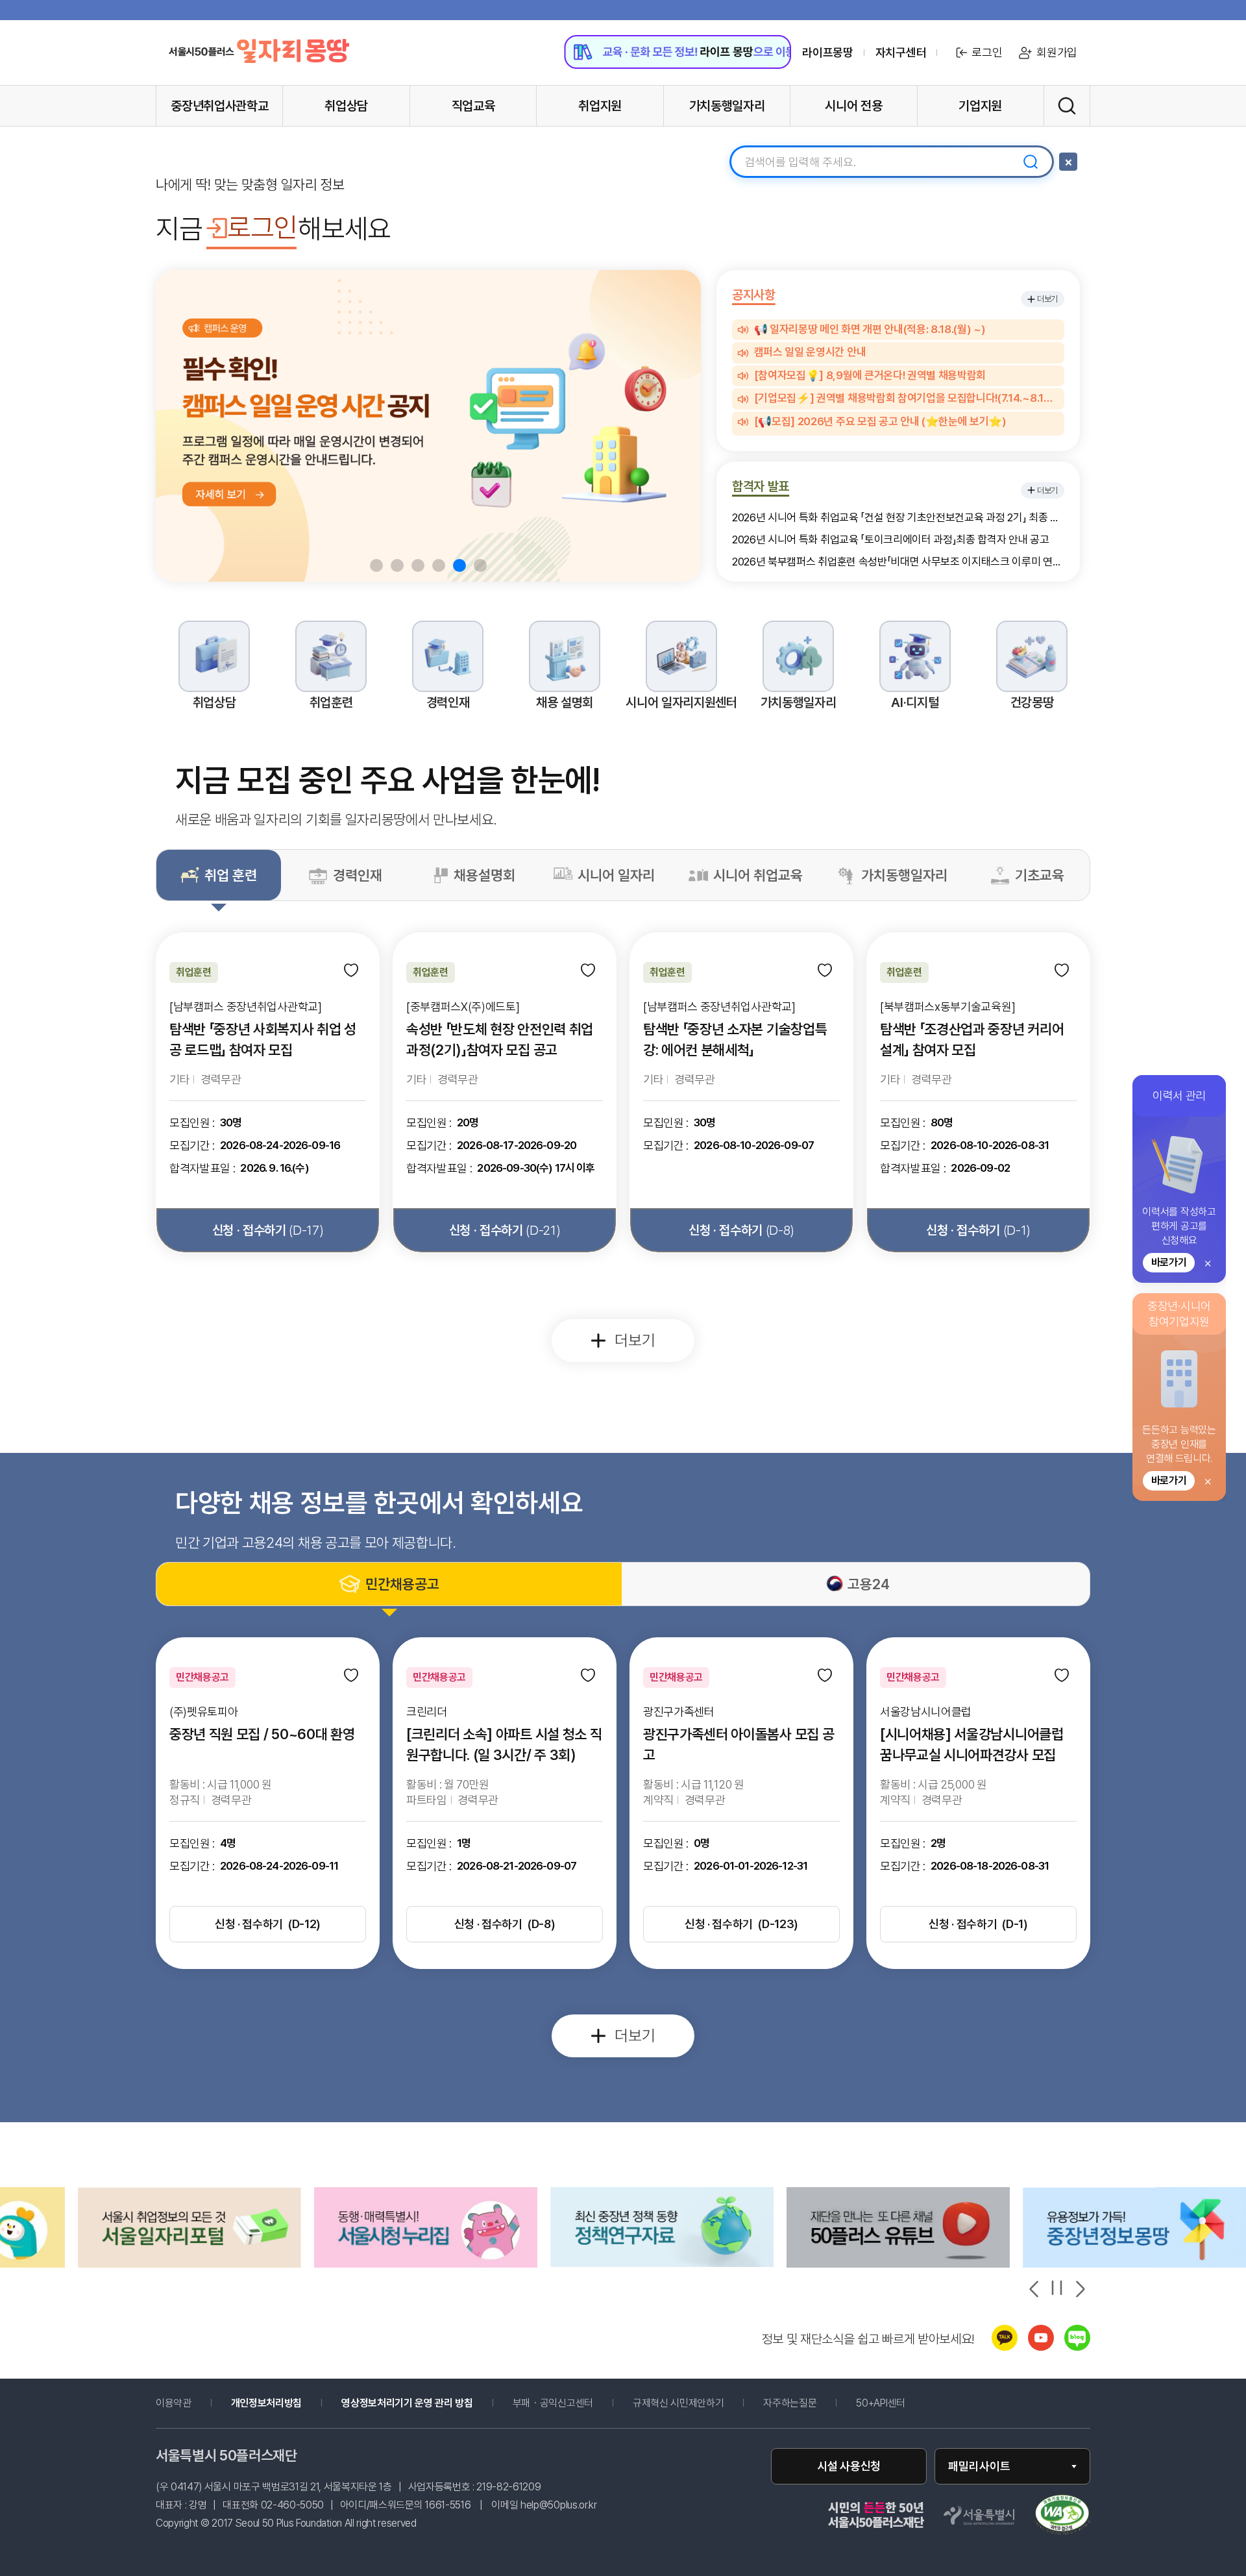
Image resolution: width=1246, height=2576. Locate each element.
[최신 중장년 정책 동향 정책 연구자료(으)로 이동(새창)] (426, 2263)
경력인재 (358, 875)
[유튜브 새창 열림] (1041, 2347)
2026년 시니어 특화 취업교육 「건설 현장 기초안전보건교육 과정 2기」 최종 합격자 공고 (898, 518)
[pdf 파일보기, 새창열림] (1062, 2516)
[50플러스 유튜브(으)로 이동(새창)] (662, 2264)
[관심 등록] (352, 971)
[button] (376, 565)
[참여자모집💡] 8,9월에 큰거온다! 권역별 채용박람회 (870, 376)
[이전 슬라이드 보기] (1035, 2289)
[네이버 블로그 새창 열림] (1077, 2347)
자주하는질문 (790, 2403)
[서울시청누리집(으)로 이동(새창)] (189, 2264)
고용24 (869, 1584)
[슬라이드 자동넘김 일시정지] (1057, 2288)
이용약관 (174, 2403)
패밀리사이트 (979, 2466)
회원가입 (1057, 52)
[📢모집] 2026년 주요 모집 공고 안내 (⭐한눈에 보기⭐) (880, 422)
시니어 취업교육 (758, 875)
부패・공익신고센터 (572, 2403)
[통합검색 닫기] (1068, 162)
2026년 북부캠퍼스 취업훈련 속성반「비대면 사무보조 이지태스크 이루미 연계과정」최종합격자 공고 (898, 562)
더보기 (1047, 299)
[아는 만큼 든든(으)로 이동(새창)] (898, 2264)
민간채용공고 (402, 1584)
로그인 (987, 52)
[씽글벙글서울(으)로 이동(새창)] (1134, 2264)
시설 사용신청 (849, 2466)
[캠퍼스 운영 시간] (428, 426)
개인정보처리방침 (266, 2403)
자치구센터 (901, 53)
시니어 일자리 (616, 875)
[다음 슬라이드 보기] (1079, 2289)
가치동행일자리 (904, 875)
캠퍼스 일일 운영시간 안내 (810, 353)
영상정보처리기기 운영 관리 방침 (407, 2403)
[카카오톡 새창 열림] (1005, 2347)
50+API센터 (880, 2403)
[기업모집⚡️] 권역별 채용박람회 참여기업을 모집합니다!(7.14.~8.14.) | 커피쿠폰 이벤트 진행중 (906, 399)
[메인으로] (259, 51)
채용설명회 (484, 875)
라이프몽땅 (827, 53)
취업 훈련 (231, 875)
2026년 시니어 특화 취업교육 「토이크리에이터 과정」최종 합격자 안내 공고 (891, 540)
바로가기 (1169, 1262)
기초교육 (1040, 875)
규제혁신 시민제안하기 (697, 2403)
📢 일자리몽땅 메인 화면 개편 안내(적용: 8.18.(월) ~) (870, 330)
